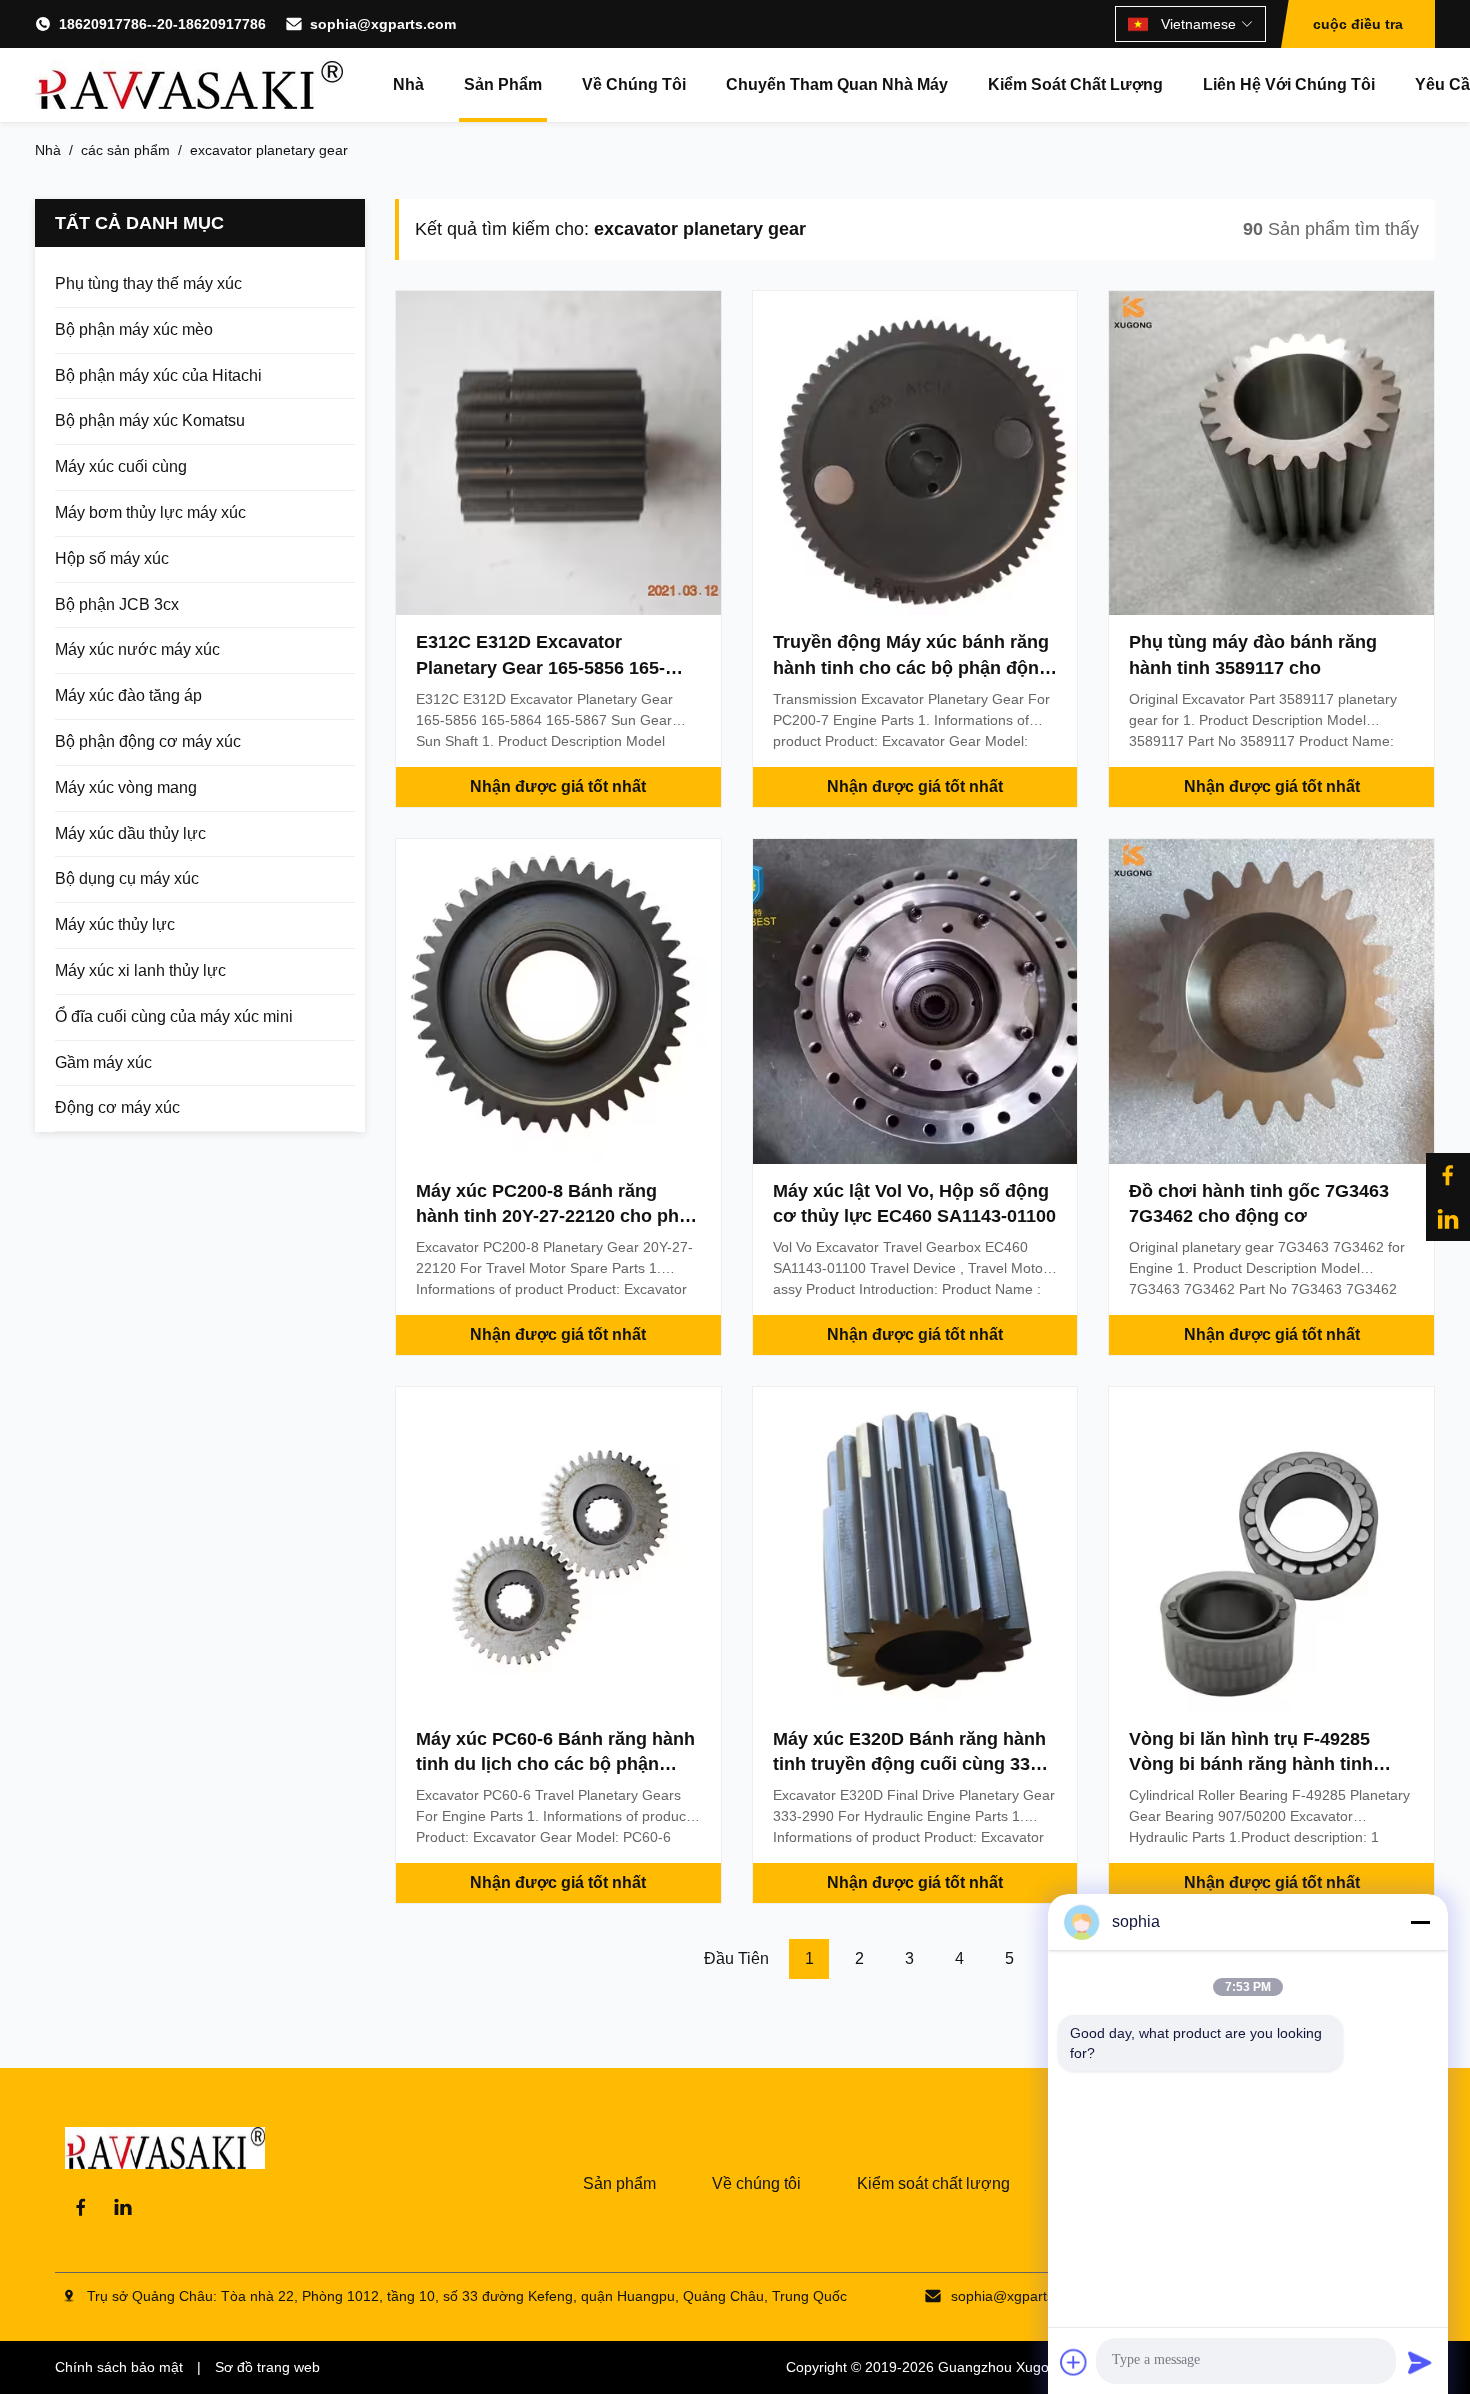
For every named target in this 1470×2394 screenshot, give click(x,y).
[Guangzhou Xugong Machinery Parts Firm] (189, 85)
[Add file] (1074, 2362)
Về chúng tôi (634, 84)
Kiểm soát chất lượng (1075, 84)
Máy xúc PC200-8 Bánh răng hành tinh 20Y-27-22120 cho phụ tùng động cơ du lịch (553, 1216)
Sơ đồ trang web (267, 2367)
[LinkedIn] (123, 2207)
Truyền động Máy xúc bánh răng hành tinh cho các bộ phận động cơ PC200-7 (911, 667)
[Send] (1420, 2362)
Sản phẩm (503, 84)
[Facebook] (1448, 1175)
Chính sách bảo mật (119, 2367)
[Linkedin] (1448, 1219)
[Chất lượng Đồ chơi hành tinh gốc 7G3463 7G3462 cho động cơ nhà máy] (1271, 1001)
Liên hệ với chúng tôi (1289, 84)
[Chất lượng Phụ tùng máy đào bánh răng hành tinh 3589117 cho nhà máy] (1271, 453)
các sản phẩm (125, 150)
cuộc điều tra (1358, 24)
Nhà (408, 84)
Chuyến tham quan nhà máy (837, 84)
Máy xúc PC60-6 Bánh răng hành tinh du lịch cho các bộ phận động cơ (555, 1764)
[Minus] (1420, 1922)
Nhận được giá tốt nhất (558, 786)
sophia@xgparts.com (383, 24)
